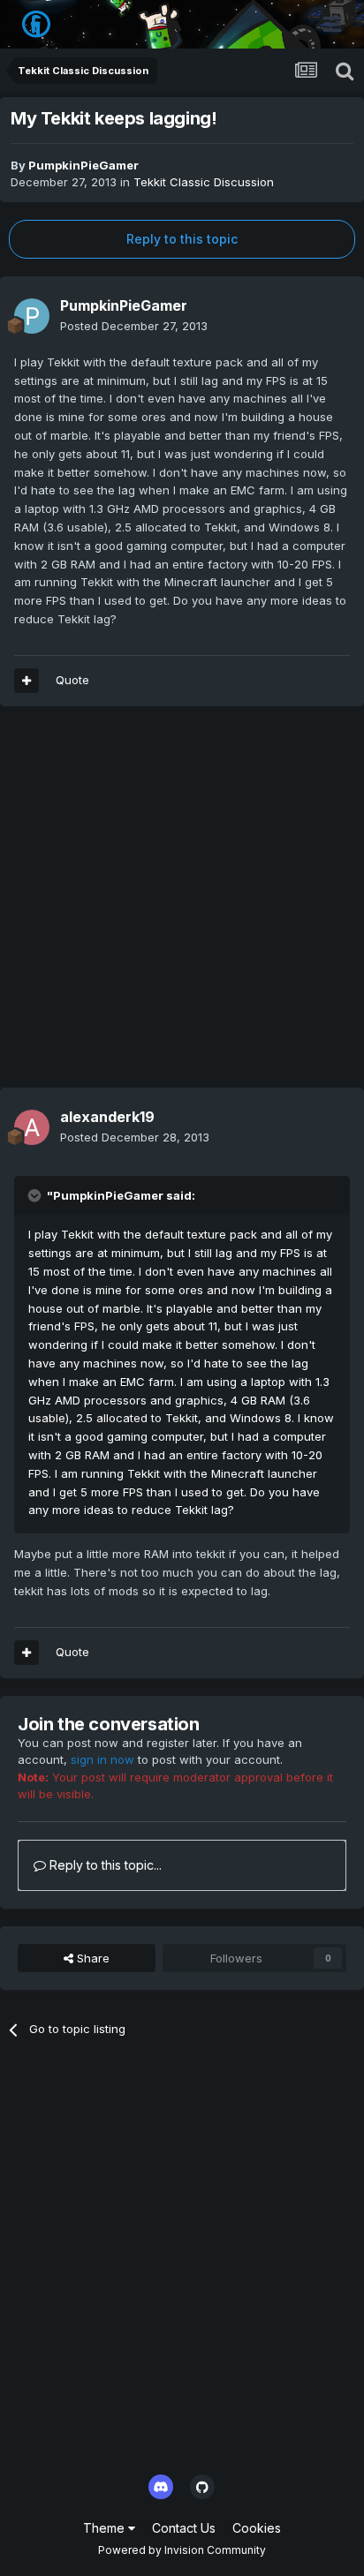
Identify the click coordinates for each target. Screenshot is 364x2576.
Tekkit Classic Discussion (204, 182)
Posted (134, 326)
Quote (72, 680)
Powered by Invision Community (182, 2550)
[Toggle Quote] (36, 1195)
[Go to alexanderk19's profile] (32, 1127)
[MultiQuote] (27, 681)
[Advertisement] (182, 906)
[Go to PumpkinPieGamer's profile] (32, 316)
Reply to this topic (182, 239)
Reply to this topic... (104, 1865)
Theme (106, 2528)
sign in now (102, 1759)
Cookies (257, 2528)
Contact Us (184, 2528)
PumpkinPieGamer (83, 165)
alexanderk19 (107, 1117)
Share (91, 1958)
